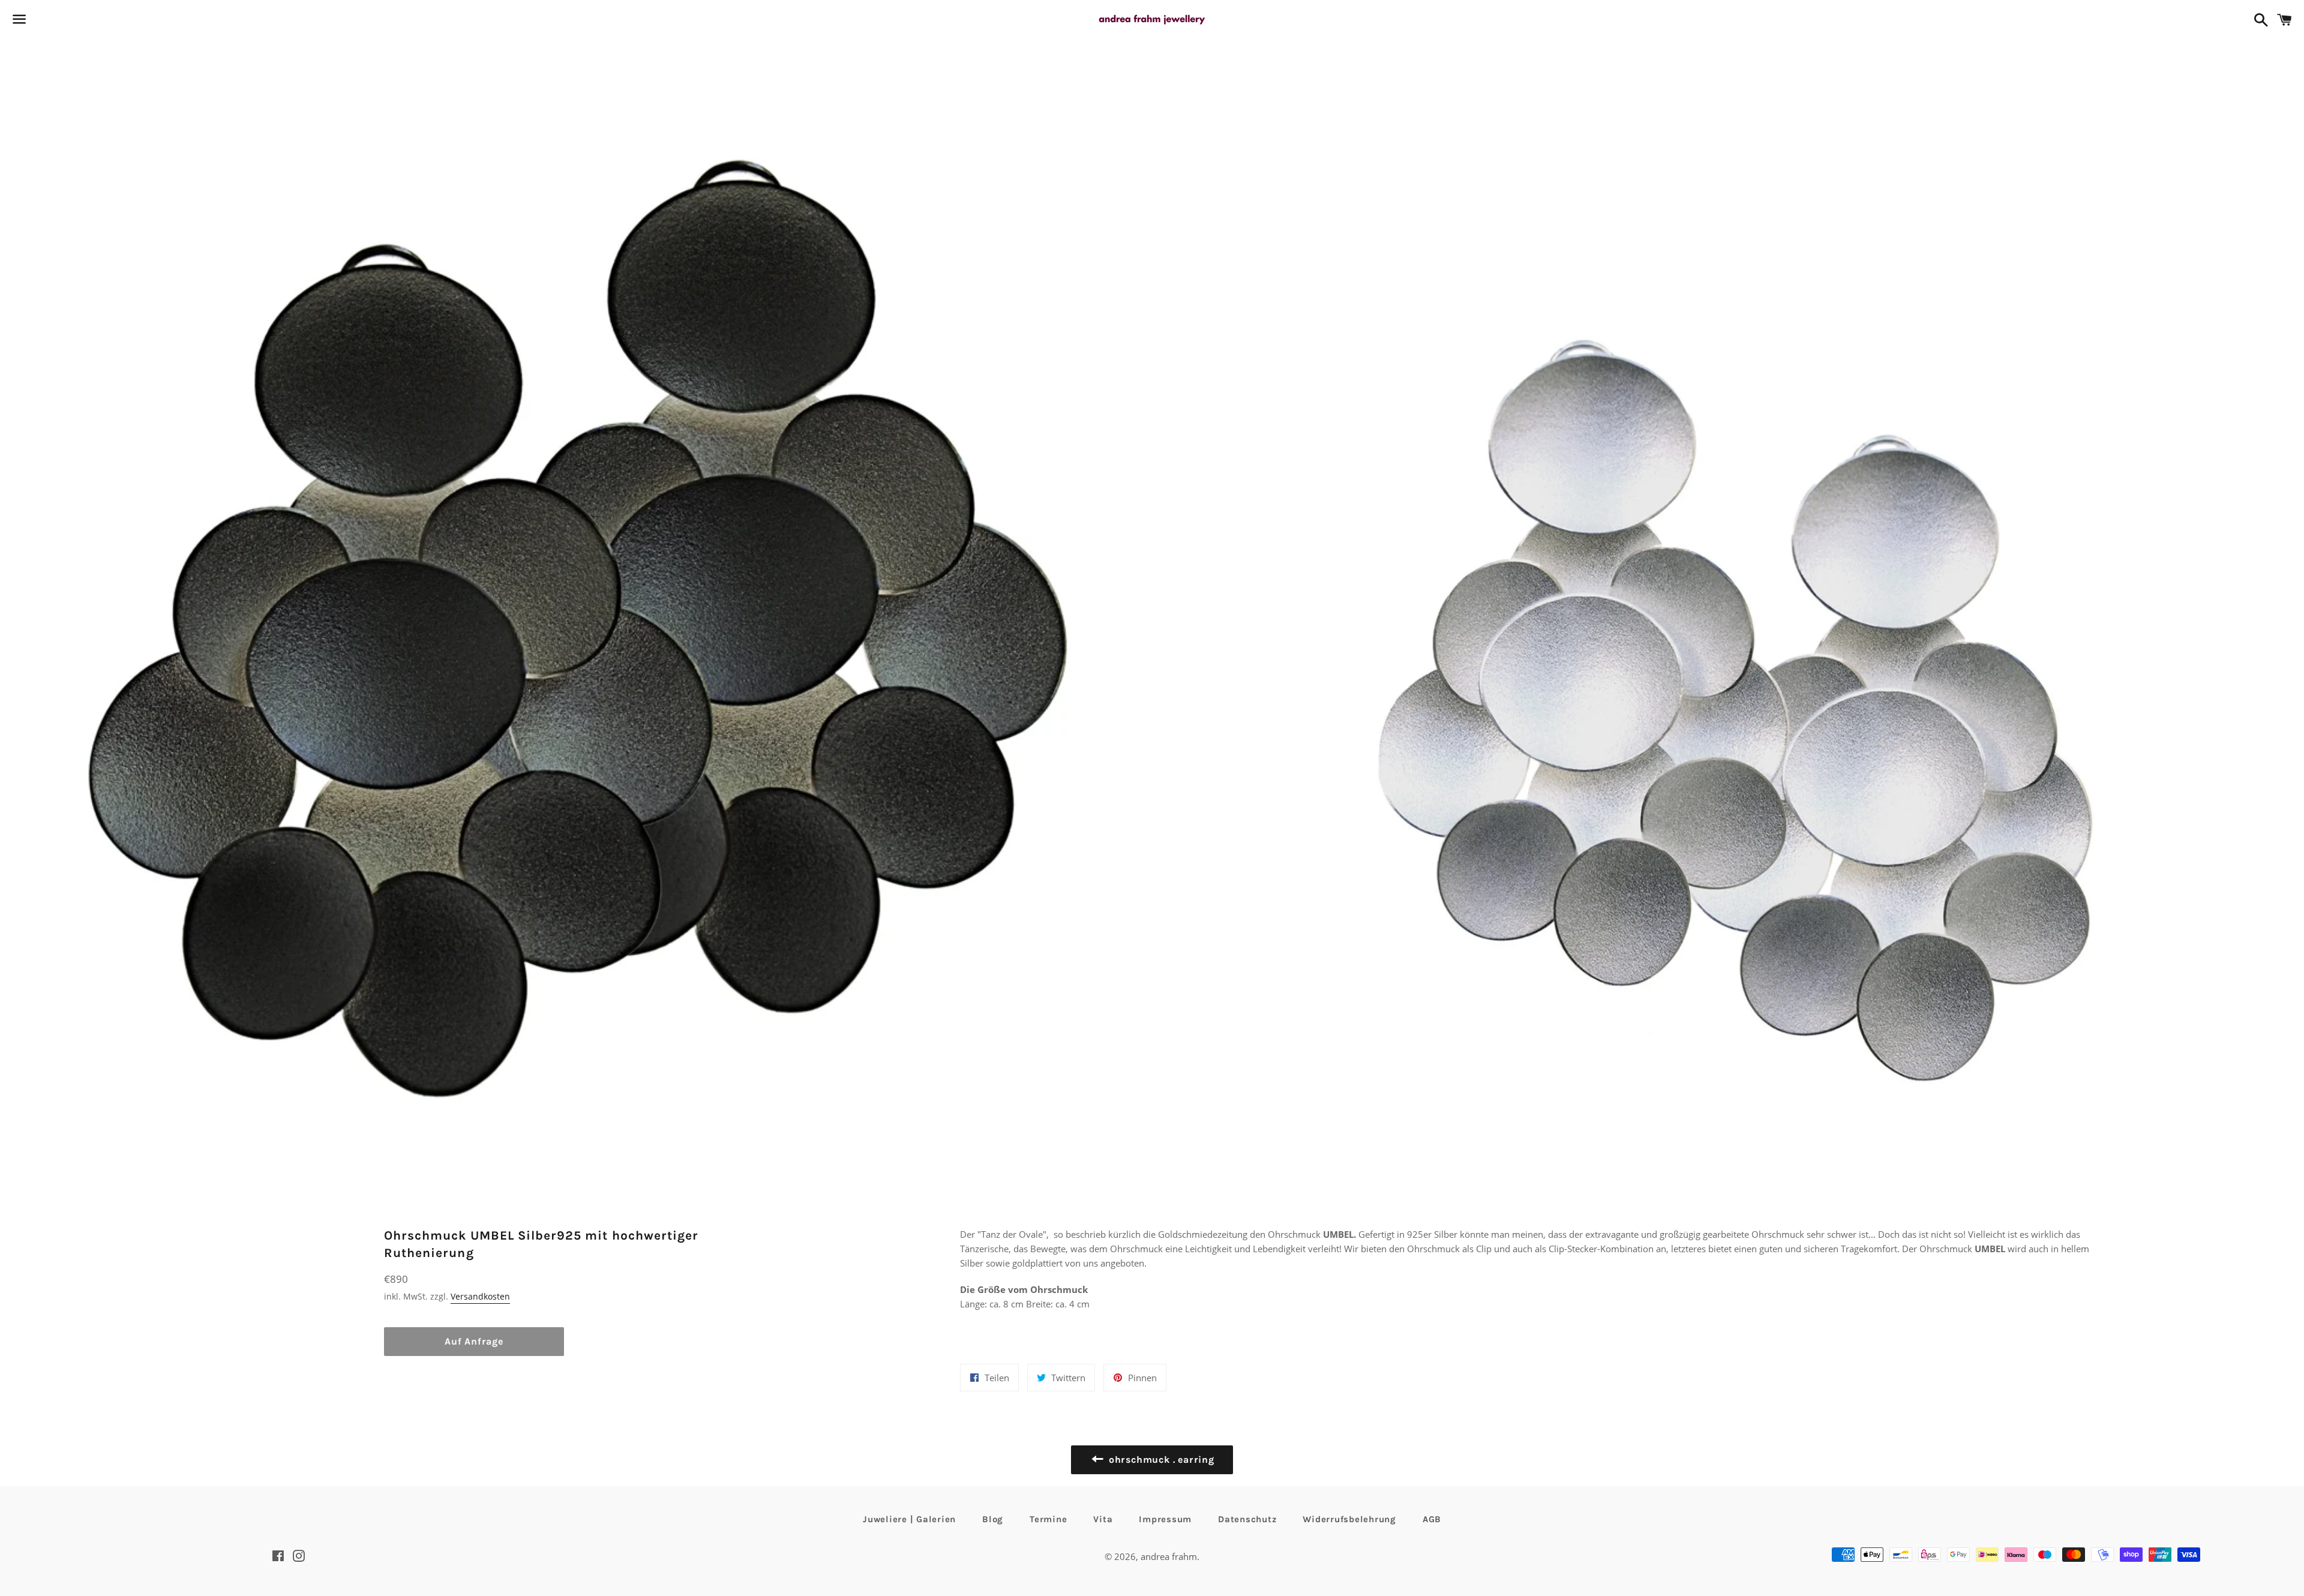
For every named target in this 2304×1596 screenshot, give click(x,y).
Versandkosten (480, 1296)
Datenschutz (1247, 1519)
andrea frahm (1169, 1556)
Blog (993, 1519)
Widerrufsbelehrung (1349, 1519)
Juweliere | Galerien (909, 1519)
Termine (1048, 1519)
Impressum (1165, 1519)
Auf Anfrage (474, 1341)
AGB (1432, 1519)
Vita (1103, 1519)
